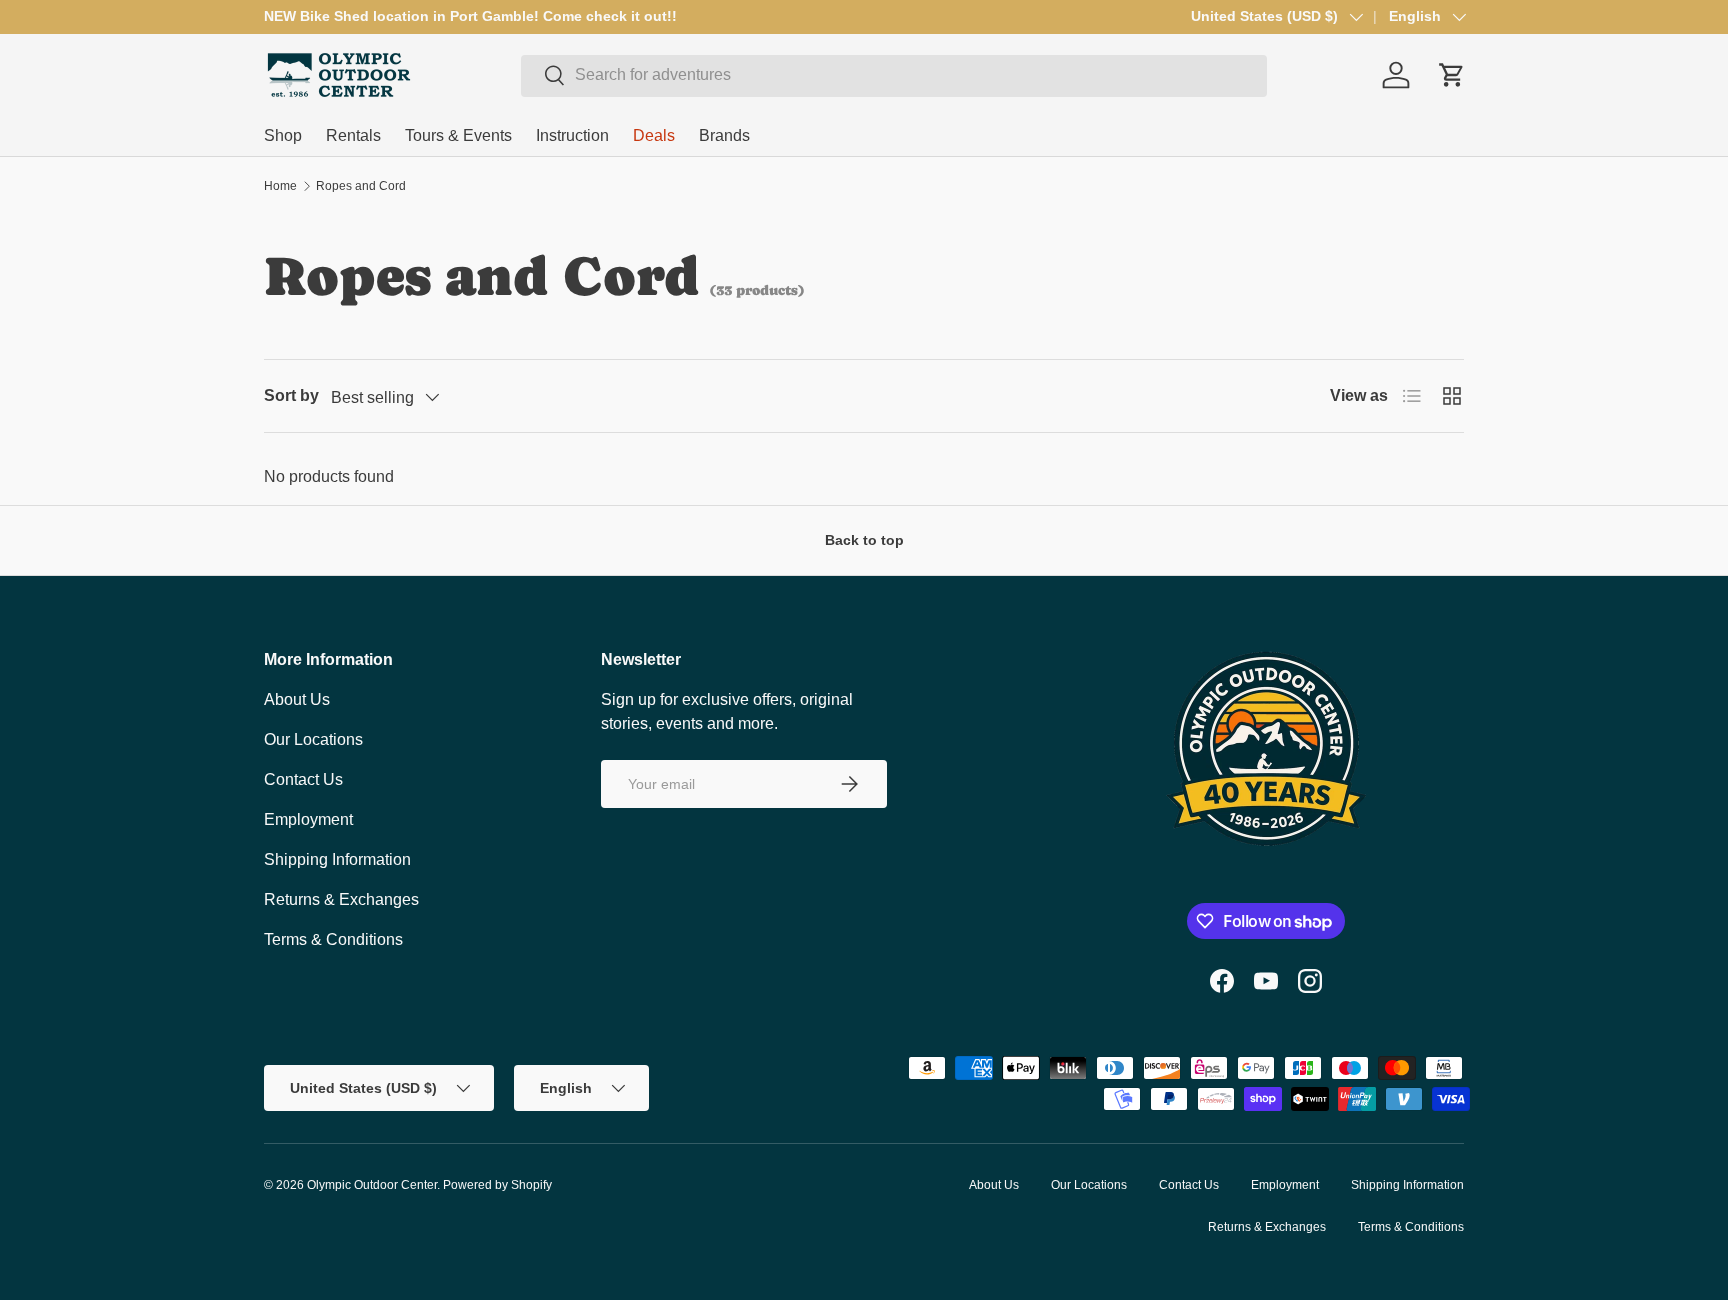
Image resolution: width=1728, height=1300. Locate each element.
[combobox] (894, 75)
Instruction (572, 135)
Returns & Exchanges (341, 899)
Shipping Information (337, 859)
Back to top (864, 540)
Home (280, 186)
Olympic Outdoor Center (372, 1185)
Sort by (291, 395)
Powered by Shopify (497, 1185)
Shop (283, 135)
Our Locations (313, 739)
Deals (654, 135)
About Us (297, 699)
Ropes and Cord (361, 186)
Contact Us (303, 779)
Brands (724, 135)
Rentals (353, 135)
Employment (308, 819)
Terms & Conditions (333, 939)
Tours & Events (458, 135)
